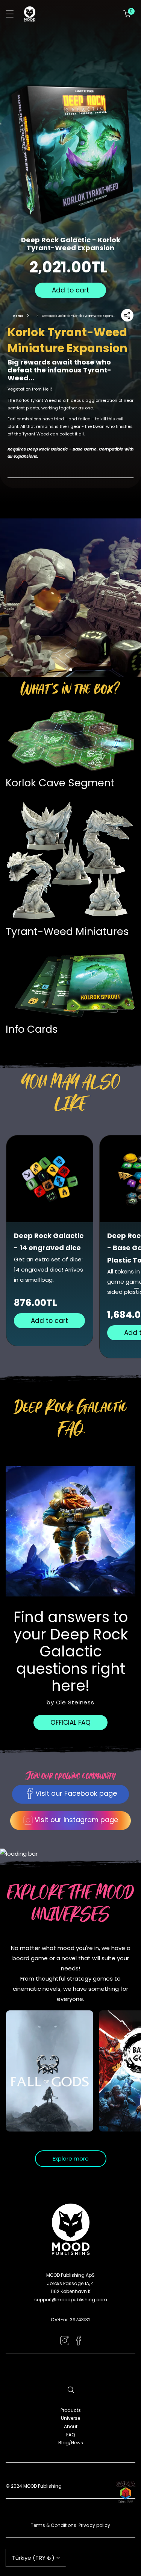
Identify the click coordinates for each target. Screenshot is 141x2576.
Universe (70, 2418)
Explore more (71, 2158)
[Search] (71, 2390)
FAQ (70, 2435)
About (71, 2426)
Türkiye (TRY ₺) (33, 2558)
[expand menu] (10, 14)
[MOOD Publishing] (30, 14)
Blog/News (71, 2443)
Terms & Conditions (54, 2525)
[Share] (127, 315)
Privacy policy (94, 2525)
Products (71, 2410)
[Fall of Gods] (50, 2071)
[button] (127, 14)
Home (18, 316)
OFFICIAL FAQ (70, 1722)
